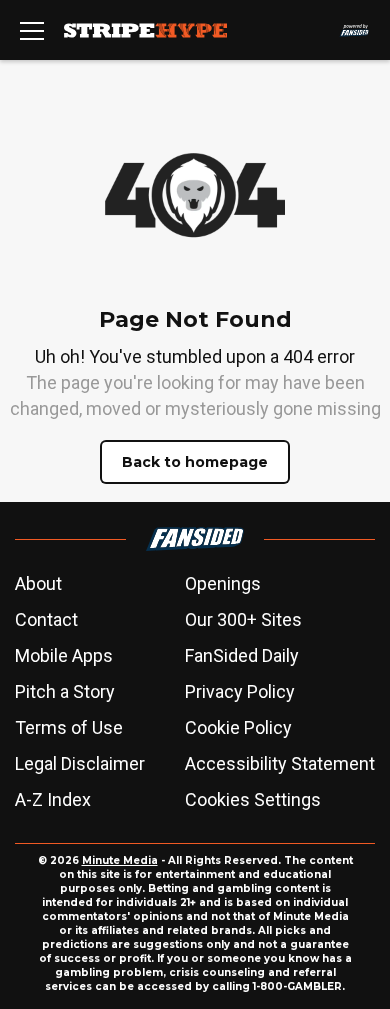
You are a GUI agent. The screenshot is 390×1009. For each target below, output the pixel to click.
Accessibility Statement (280, 763)
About (38, 583)
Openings (223, 583)
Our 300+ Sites (243, 619)
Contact (46, 619)
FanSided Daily (242, 655)
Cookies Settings (253, 799)
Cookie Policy (238, 727)
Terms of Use (69, 727)
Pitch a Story (65, 691)
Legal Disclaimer (80, 763)
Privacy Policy (240, 691)
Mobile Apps (64, 655)
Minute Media (120, 860)
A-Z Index (53, 799)
